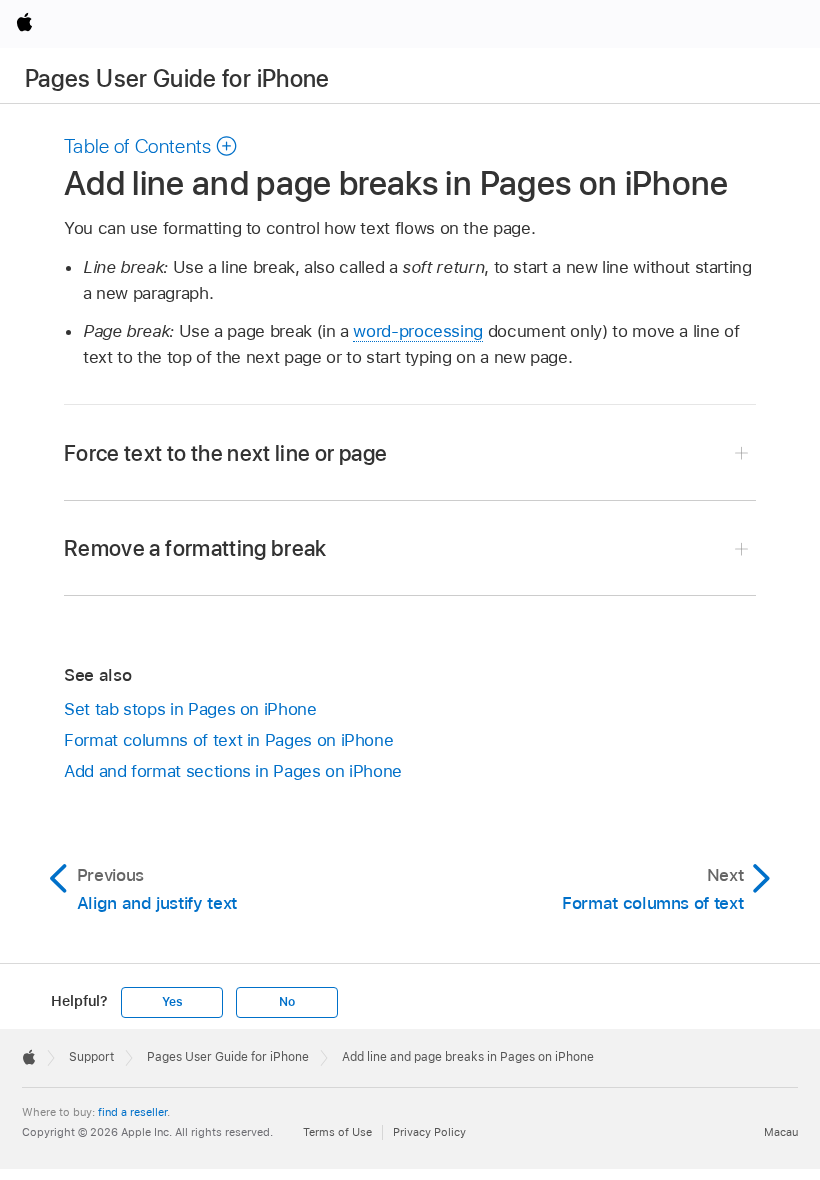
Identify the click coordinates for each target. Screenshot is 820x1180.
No (287, 1002)
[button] (151, 146)
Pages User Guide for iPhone (177, 78)
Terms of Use (337, 1132)
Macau (781, 1132)
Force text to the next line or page (225, 453)
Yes (172, 1002)
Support (91, 1057)
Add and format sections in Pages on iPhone (233, 771)
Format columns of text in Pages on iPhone (228, 740)
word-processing (418, 331)
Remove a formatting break (195, 548)
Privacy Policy (429, 1132)
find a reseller (132, 1112)
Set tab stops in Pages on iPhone (190, 709)
